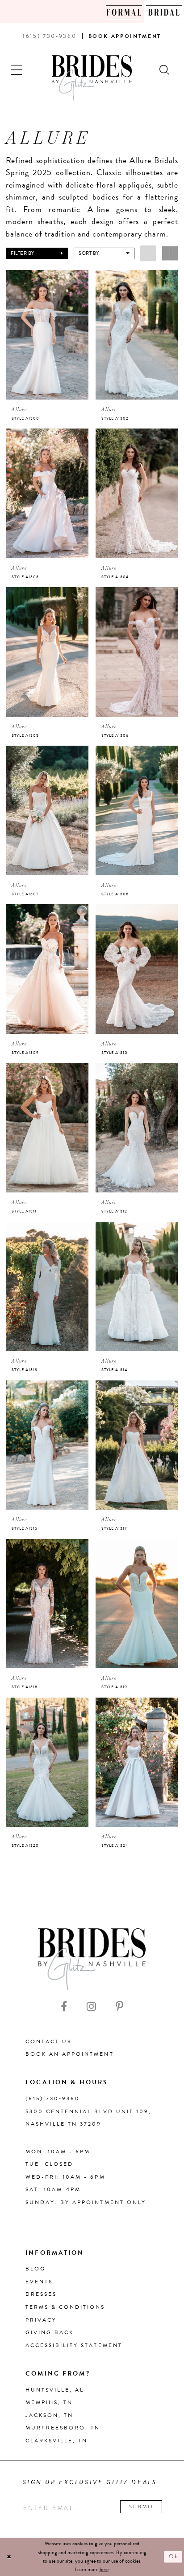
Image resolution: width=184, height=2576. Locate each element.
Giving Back (50, 2332)
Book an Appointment (69, 2054)
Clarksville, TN (56, 2441)
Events (39, 2282)
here (104, 2569)
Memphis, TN (49, 2402)
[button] (17, 69)
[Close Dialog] (9, 2557)
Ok (174, 2556)
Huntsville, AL (55, 2390)
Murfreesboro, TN (63, 2428)
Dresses (41, 2294)
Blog (36, 2269)
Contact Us (48, 2041)
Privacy (41, 2320)
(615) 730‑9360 (53, 2098)
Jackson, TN (49, 2415)
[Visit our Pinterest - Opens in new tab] (119, 2006)
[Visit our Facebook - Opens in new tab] (64, 2006)
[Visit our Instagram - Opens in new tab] (91, 2006)
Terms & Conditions (65, 2307)
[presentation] (47, 335)
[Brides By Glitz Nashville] (92, 78)
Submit (142, 2507)
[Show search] (165, 69)
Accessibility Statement (74, 2345)
